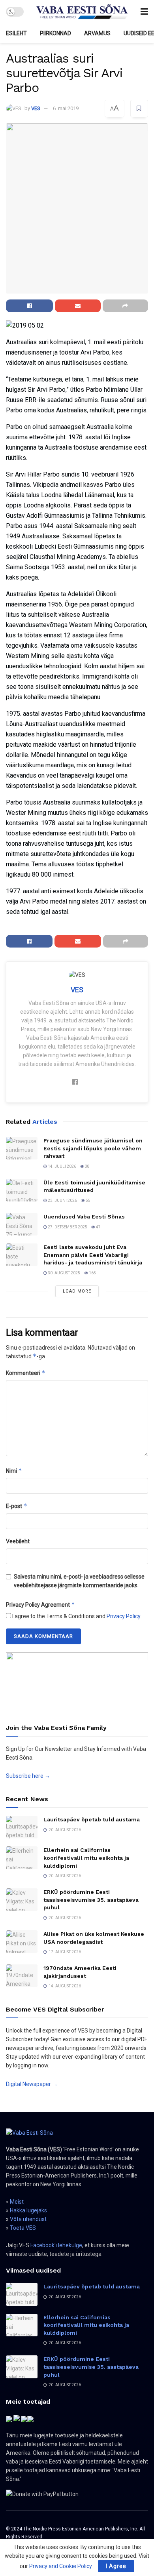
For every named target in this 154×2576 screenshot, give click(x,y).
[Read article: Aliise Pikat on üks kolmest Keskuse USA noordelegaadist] (22, 1942)
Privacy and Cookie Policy (60, 2566)
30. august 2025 (64, 1273)
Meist (17, 2202)
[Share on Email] (78, 306)
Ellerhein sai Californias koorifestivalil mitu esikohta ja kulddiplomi (86, 1858)
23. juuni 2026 (62, 1200)
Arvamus (97, 33)
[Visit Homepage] (82, 12)
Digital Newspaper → (32, 2084)
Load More (77, 1291)
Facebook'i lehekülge (56, 2245)
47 (98, 1227)
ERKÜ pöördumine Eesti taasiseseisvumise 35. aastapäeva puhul (91, 1900)
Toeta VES (23, 2228)
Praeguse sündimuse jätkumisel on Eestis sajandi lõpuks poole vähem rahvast (93, 1148)
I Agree (116, 2566)
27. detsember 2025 (67, 1227)
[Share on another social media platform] (125, 306)
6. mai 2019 (66, 108)
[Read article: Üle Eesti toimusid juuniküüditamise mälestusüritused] (22, 1190)
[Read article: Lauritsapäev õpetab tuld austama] (22, 1827)
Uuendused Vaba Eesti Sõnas (84, 1216)
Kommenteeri (26, 1373)
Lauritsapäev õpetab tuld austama (92, 1819)
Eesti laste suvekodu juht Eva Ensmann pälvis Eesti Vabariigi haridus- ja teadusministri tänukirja (93, 1255)
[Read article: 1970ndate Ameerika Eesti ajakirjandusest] (22, 1976)
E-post (17, 1506)
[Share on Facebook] (29, 306)
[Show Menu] (144, 12)
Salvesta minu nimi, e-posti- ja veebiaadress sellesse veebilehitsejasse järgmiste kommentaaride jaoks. (79, 1581)
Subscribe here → (28, 1776)
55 (88, 1200)
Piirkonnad (55, 33)
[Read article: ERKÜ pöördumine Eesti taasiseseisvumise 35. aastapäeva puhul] (22, 1900)
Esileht (16, 33)
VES (36, 108)
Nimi (14, 1471)
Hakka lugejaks (28, 2210)
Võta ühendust (28, 2219)
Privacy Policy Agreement (40, 1605)
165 (92, 1273)
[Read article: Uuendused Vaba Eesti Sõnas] (22, 1224)
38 (87, 1166)
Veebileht (18, 1541)
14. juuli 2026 (62, 1166)
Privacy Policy (123, 1616)
